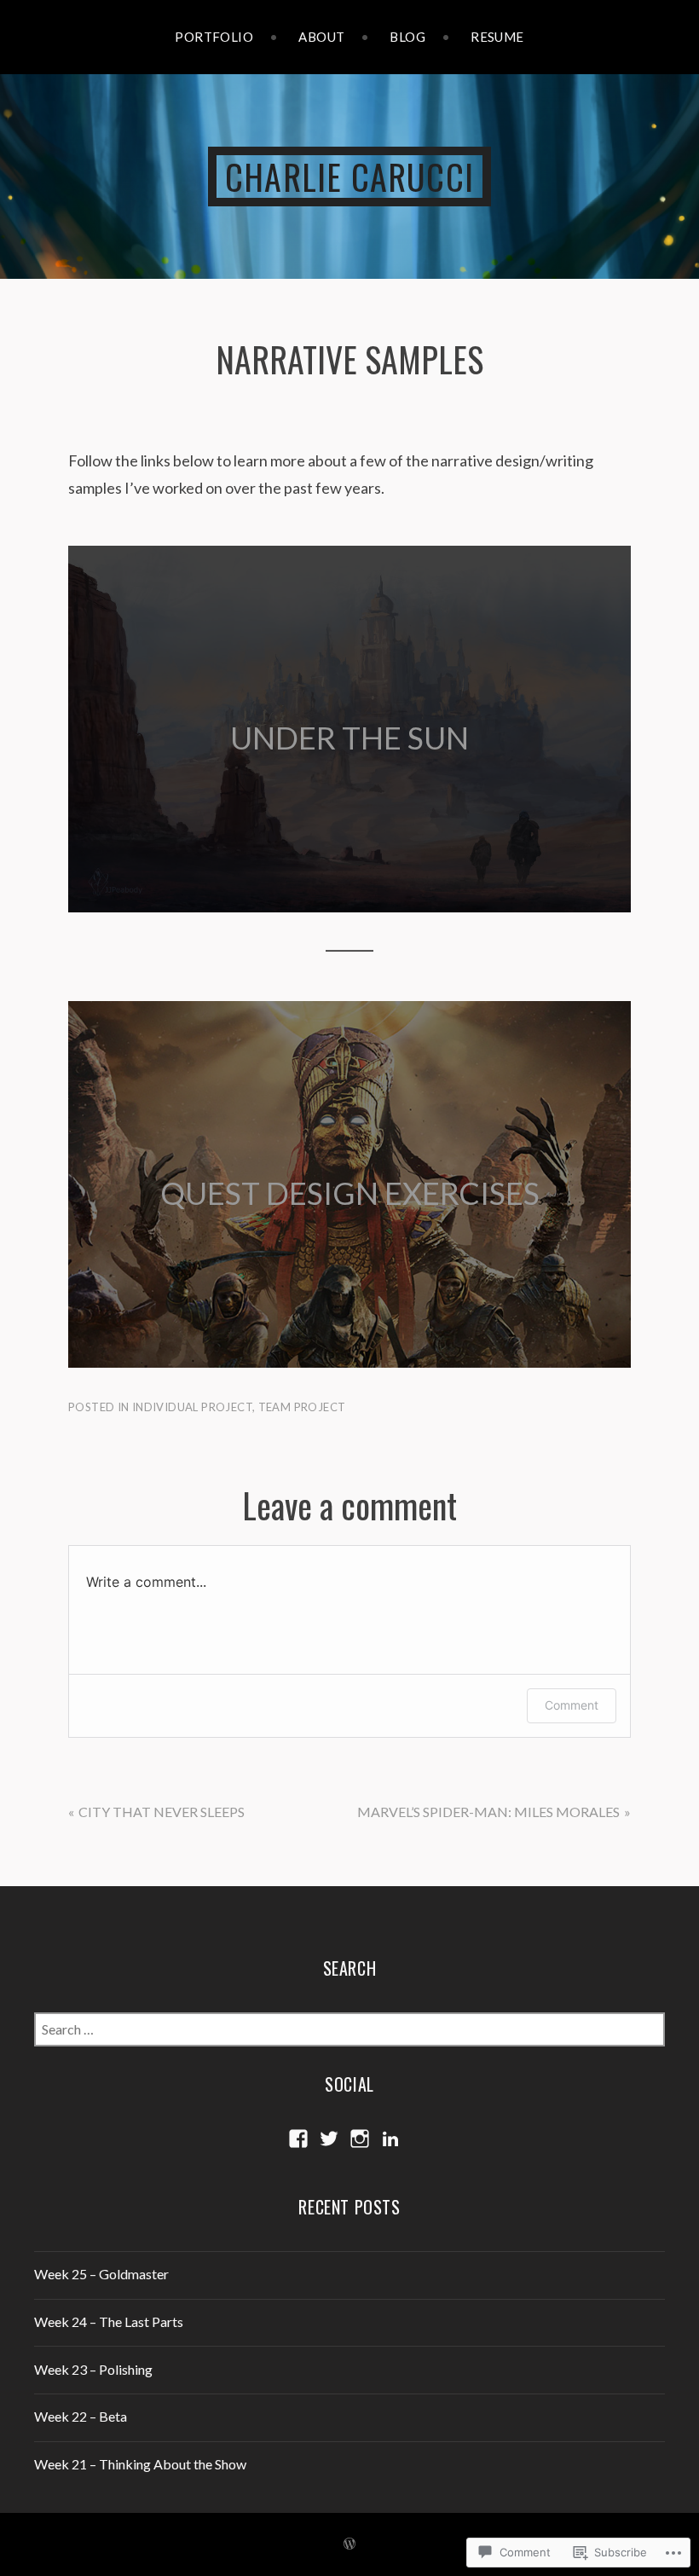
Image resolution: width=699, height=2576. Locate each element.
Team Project (302, 1407)
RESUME (497, 37)
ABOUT (321, 37)
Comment (572, 1705)
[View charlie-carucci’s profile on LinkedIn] (390, 2139)
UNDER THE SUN (349, 738)
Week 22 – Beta (81, 2416)
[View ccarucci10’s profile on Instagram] (360, 2139)
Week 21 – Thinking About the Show (140, 2464)
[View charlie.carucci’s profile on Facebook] (298, 2139)
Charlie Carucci (349, 177)
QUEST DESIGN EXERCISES (350, 1193)
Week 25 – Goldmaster (101, 2274)
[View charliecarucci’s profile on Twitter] (329, 2139)
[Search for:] (349, 2029)
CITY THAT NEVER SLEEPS (162, 1812)
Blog (407, 37)
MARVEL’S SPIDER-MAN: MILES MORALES (488, 1812)
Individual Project (192, 1407)
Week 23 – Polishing (93, 2369)
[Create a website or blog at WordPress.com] (349, 2544)
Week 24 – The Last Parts (109, 2321)
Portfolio (214, 37)
